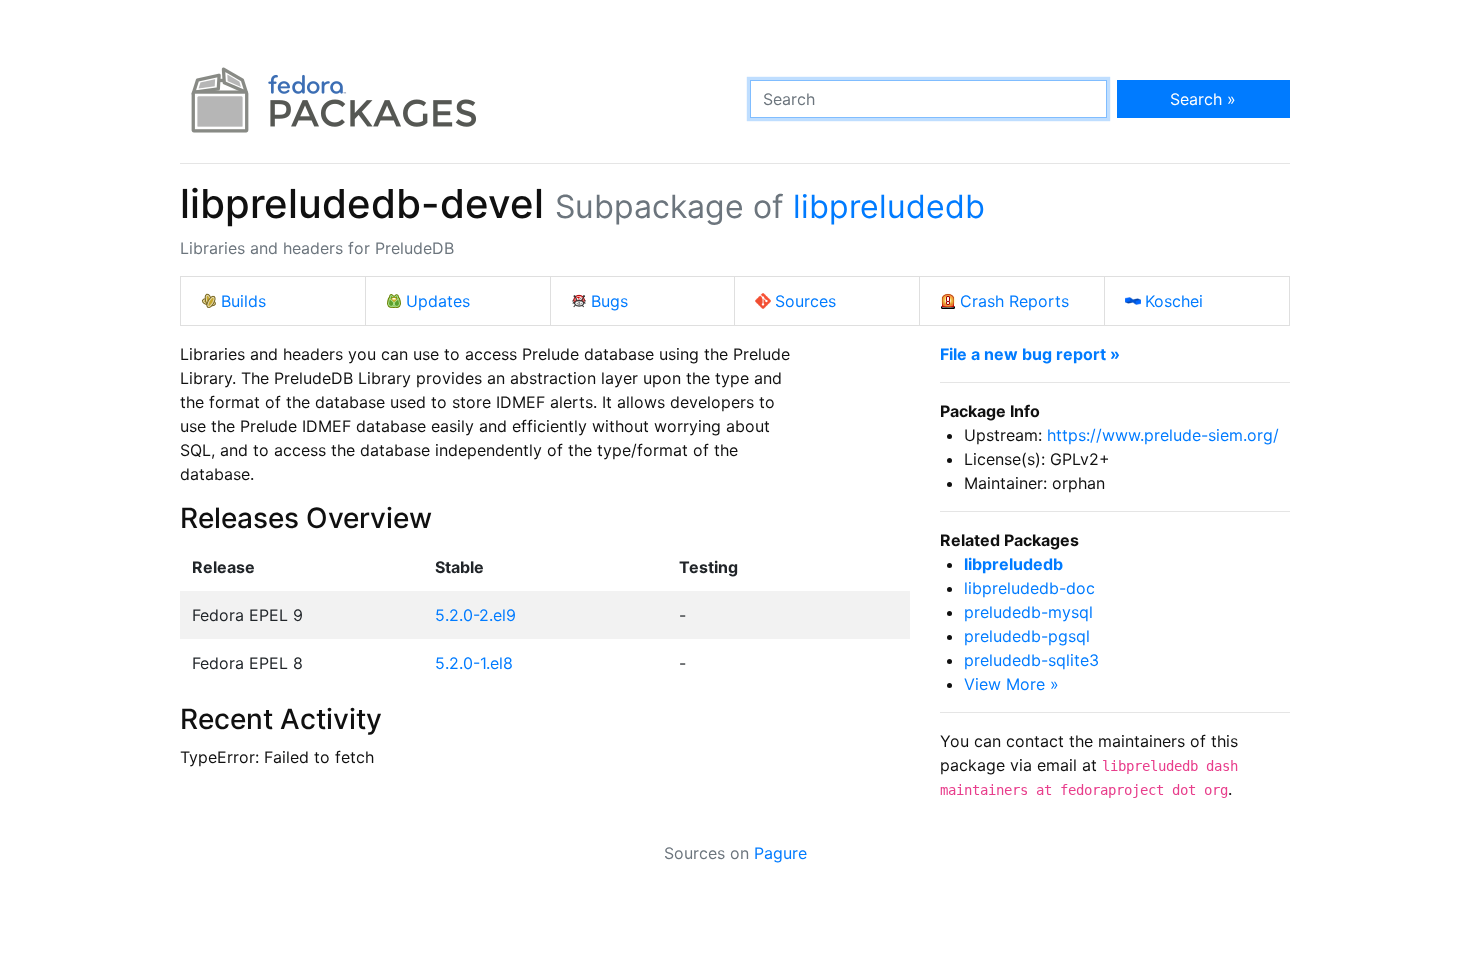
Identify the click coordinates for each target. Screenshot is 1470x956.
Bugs (609, 301)
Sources (805, 301)
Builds (243, 301)
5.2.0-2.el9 (475, 615)
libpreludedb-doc (1029, 588)
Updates (438, 301)
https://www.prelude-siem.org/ (1163, 435)
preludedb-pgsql (1027, 636)
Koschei (1174, 301)
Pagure (780, 853)
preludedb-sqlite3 (1031, 660)
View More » (1011, 684)
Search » (1203, 99)
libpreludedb (889, 206)
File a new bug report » (1030, 354)
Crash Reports (1014, 301)
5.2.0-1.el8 (474, 663)
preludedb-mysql (1028, 612)
